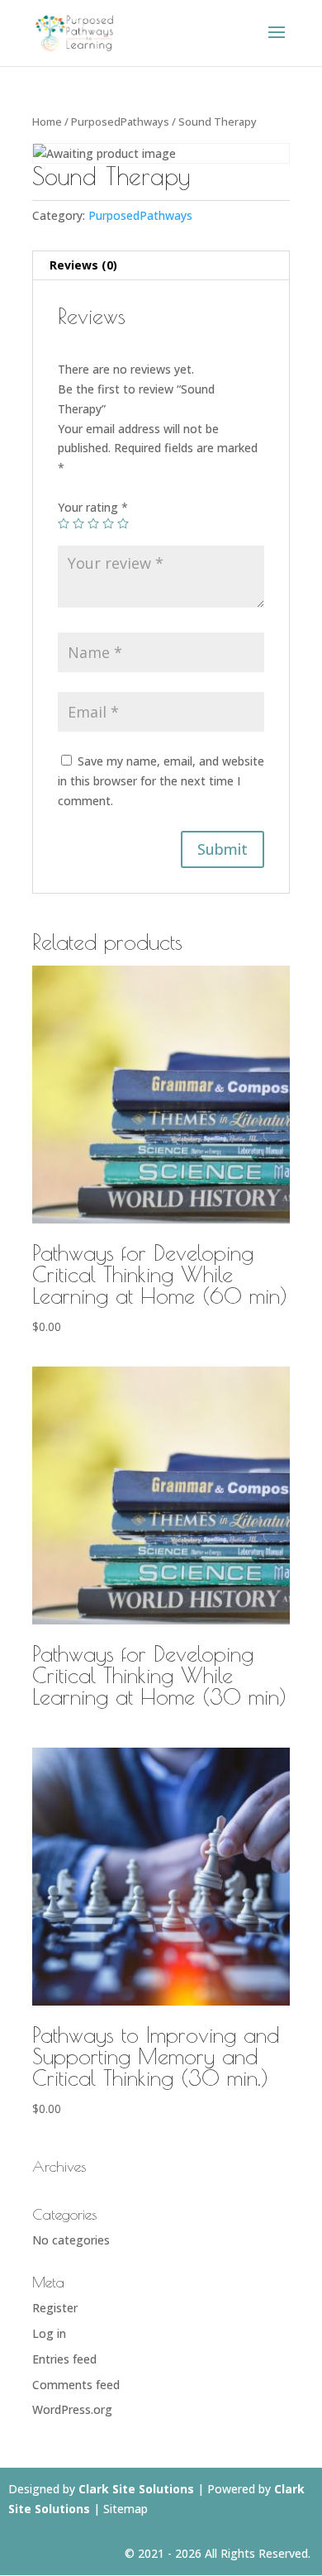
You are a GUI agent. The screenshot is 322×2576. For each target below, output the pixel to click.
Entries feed (64, 2359)
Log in (49, 2333)
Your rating (93, 507)
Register (55, 2308)
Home (47, 122)
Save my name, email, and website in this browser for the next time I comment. (161, 781)
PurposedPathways (120, 122)
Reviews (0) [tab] (83, 265)
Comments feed (76, 2385)
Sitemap (125, 2509)
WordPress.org (72, 2409)
